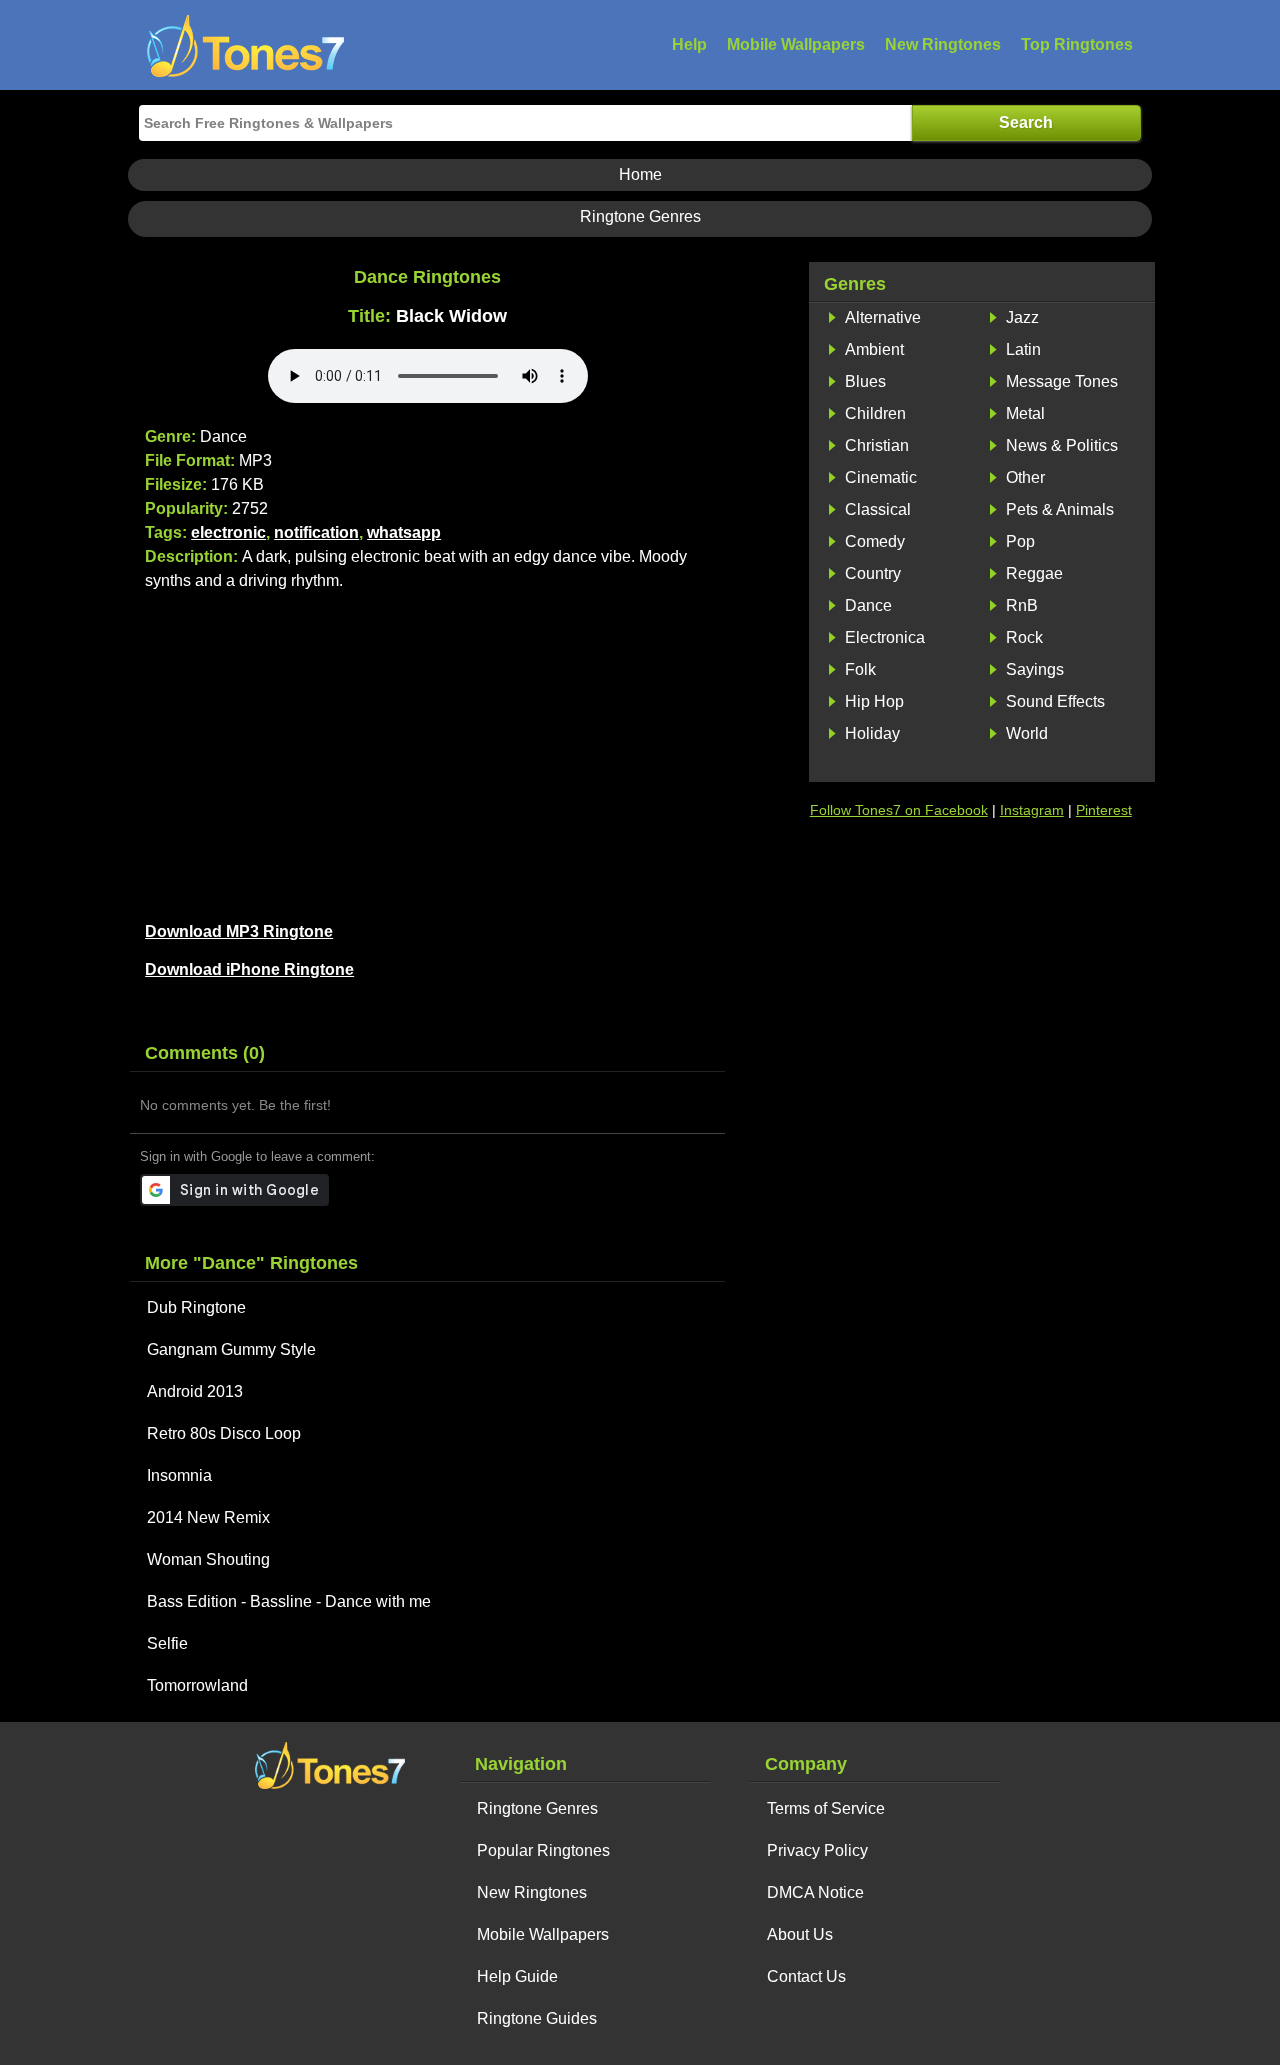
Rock (1024, 637)
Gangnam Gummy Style (231, 1349)
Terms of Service (826, 1808)
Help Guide (517, 1976)
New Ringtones (943, 44)
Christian (877, 445)
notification (316, 532)
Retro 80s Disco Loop (224, 1433)
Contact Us (806, 1976)
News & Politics (1062, 445)
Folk (860, 669)
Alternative (883, 317)
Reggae (1034, 573)
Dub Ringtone (196, 1307)
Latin (1023, 349)
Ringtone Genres (640, 216)
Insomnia (179, 1475)
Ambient (874, 349)
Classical (878, 509)
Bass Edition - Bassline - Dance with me (289, 1601)
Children (875, 413)
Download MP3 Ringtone (239, 931)
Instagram (1032, 810)
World (1027, 733)
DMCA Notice (815, 1892)
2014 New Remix (208, 1517)
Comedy (875, 541)
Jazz (1022, 317)
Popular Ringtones (543, 1850)
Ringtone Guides (537, 2018)
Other (1025, 477)
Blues (865, 381)
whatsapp (404, 532)
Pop (1020, 541)
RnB (1022, 605)
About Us (800, 1934)
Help (689, 44)
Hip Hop (874, 701)
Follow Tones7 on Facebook (899, 810)
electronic (228, 532)
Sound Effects (1055, 701)
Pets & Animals (1060, 509)
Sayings (1035, 669)
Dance (868, 605)
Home (640, 174)
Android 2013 (195, 1391)
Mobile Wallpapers (796, 44)
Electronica (885, 637)
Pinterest (1104, 810)
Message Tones (1062, 381)
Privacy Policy (817, 1850)
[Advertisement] (427, 753)
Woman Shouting (208, 1559)
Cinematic (881, 477)
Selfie (167, 1643)
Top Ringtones (1077, 44)
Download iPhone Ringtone (249, 969)
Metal (1025, 413)
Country (873, 573)
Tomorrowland (197, 1685)
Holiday (872, 733)
